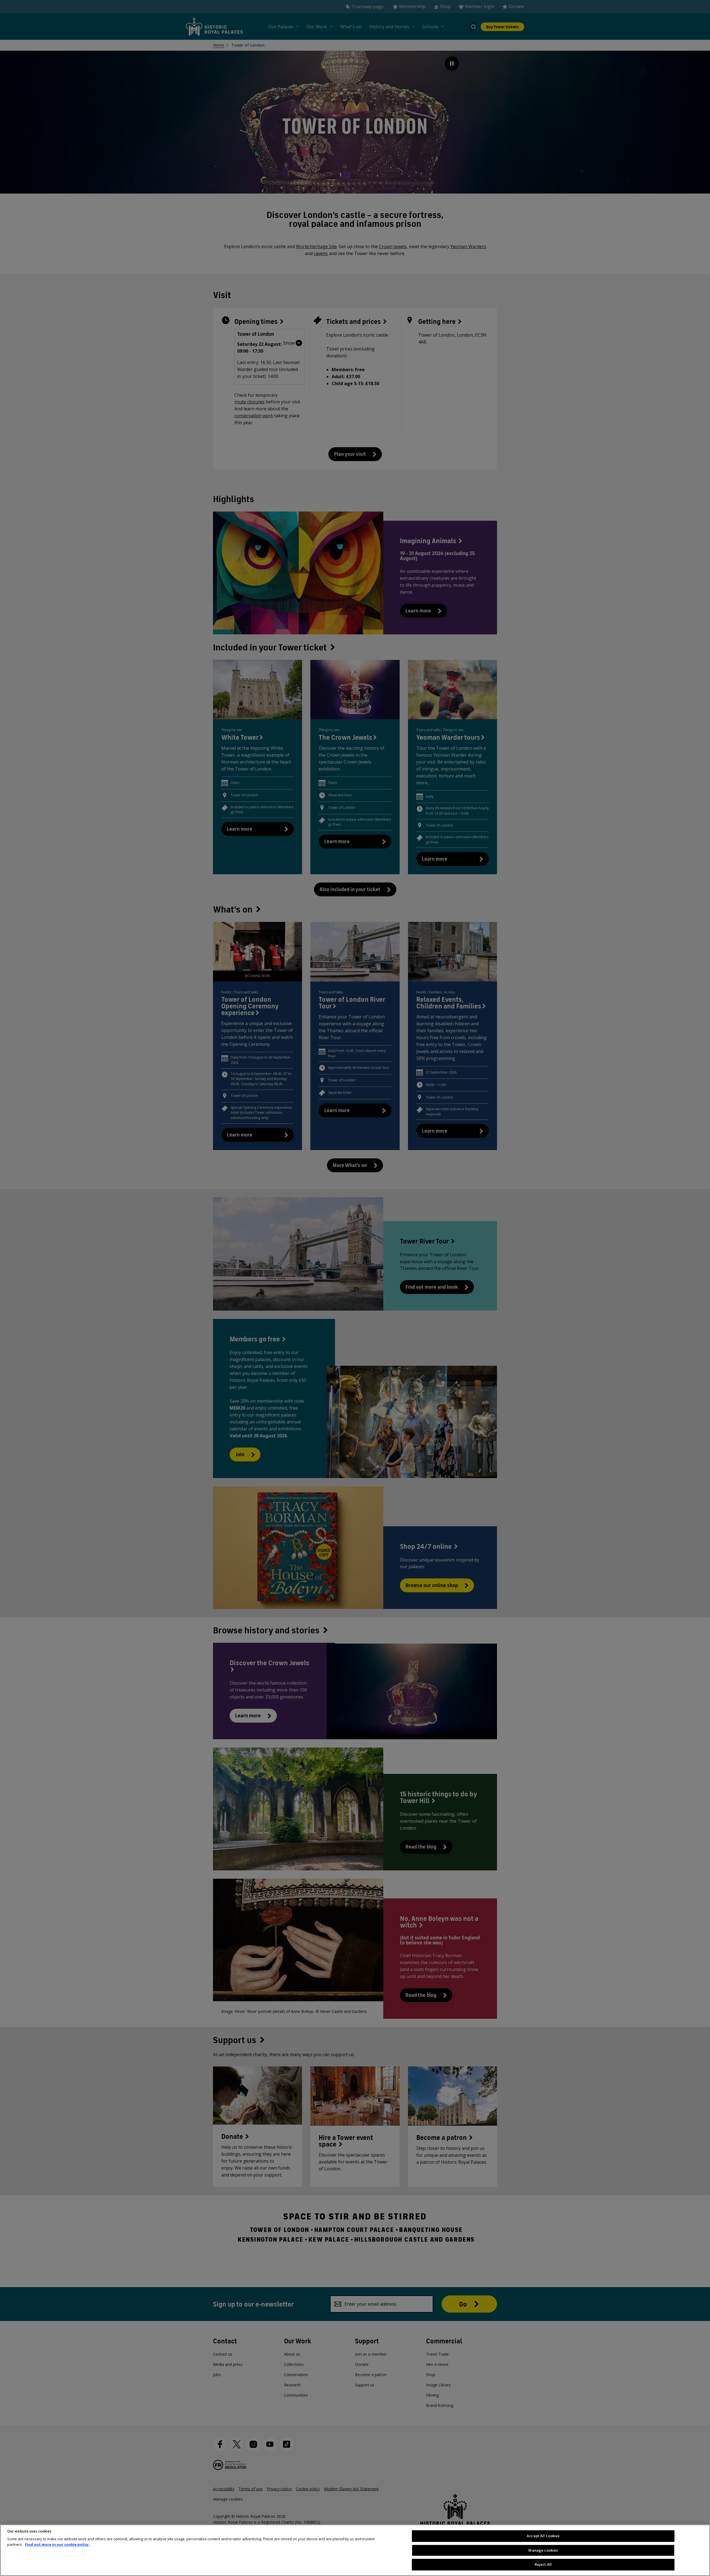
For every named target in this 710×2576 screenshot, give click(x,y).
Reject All (543, 2564)
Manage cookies (543, 2550)
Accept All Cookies (543, 2536)
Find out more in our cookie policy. (57, 2544)
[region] (355, 2550)
